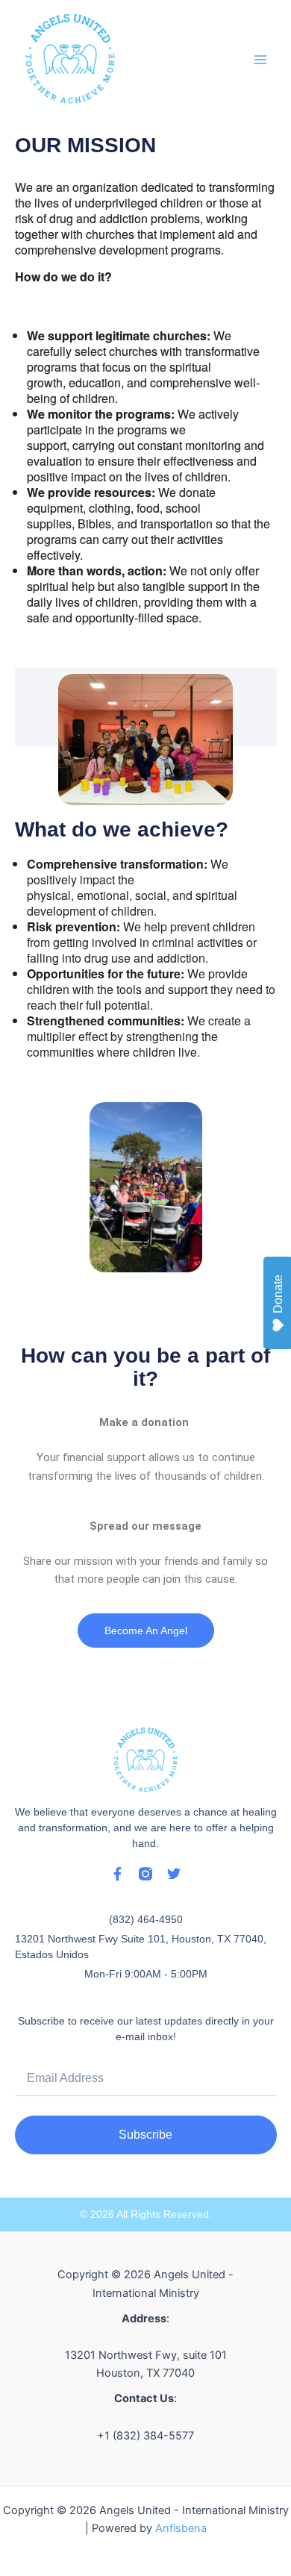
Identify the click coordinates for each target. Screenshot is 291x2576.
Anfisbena (181, 2528)
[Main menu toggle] (260, 60)
